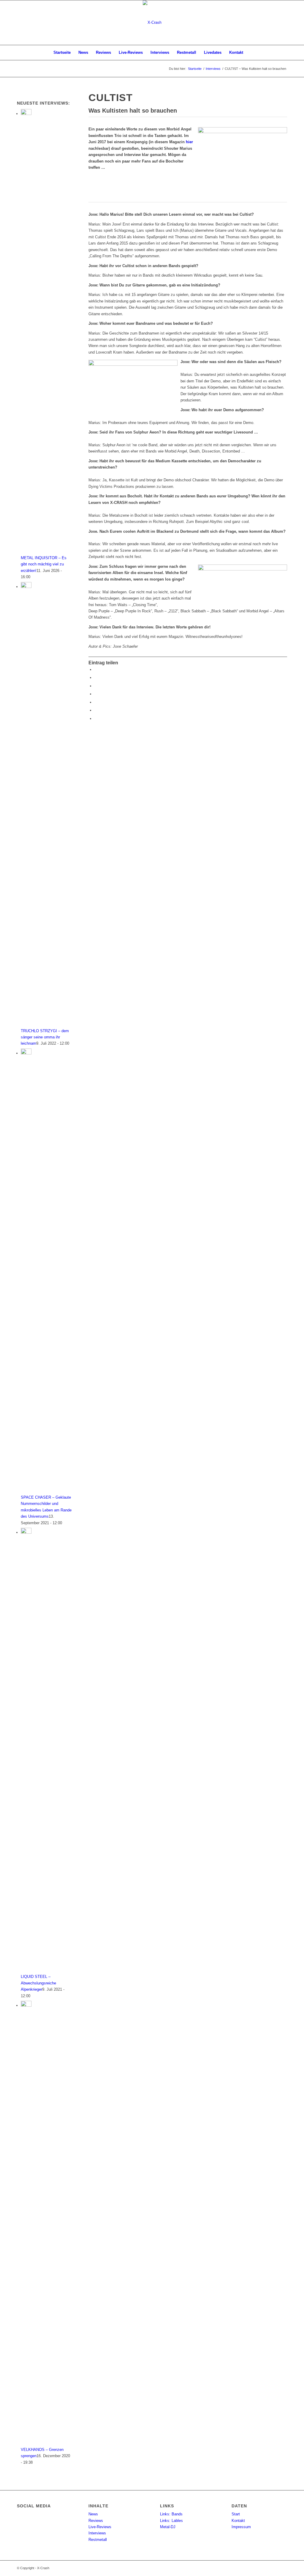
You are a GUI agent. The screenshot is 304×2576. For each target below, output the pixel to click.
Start (236, 2514)
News (93, 2514)
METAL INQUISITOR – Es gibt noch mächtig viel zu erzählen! (44, 564)
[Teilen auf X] (96, 678)
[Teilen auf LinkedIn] (96, 710)
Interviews (97, 2533)
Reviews (96, 2521)
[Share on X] (96, 686)
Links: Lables (171, 2521)
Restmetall (98, 2540)
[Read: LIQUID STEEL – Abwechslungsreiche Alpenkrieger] (26, 1532)
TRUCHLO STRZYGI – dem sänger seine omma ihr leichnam (45, 1037)
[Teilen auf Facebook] (96, 670)
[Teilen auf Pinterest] (96, 702)
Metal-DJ (168, 2527)
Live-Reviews (100, 2527)
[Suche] (251, 53)
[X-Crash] (152, 23)
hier (189, 142)
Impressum (241, 2527)
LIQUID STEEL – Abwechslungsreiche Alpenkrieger (38, 1983)
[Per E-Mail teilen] (96, 719)
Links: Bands (171, 2514)
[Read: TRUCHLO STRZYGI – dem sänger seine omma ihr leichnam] (26, 587)
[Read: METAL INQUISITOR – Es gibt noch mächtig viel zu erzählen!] (26, 114)
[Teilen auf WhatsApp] (96, 694)
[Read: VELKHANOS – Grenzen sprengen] (26, 2005)
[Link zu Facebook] (283, 23)
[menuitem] (62, 53)
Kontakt (238, 2521)
